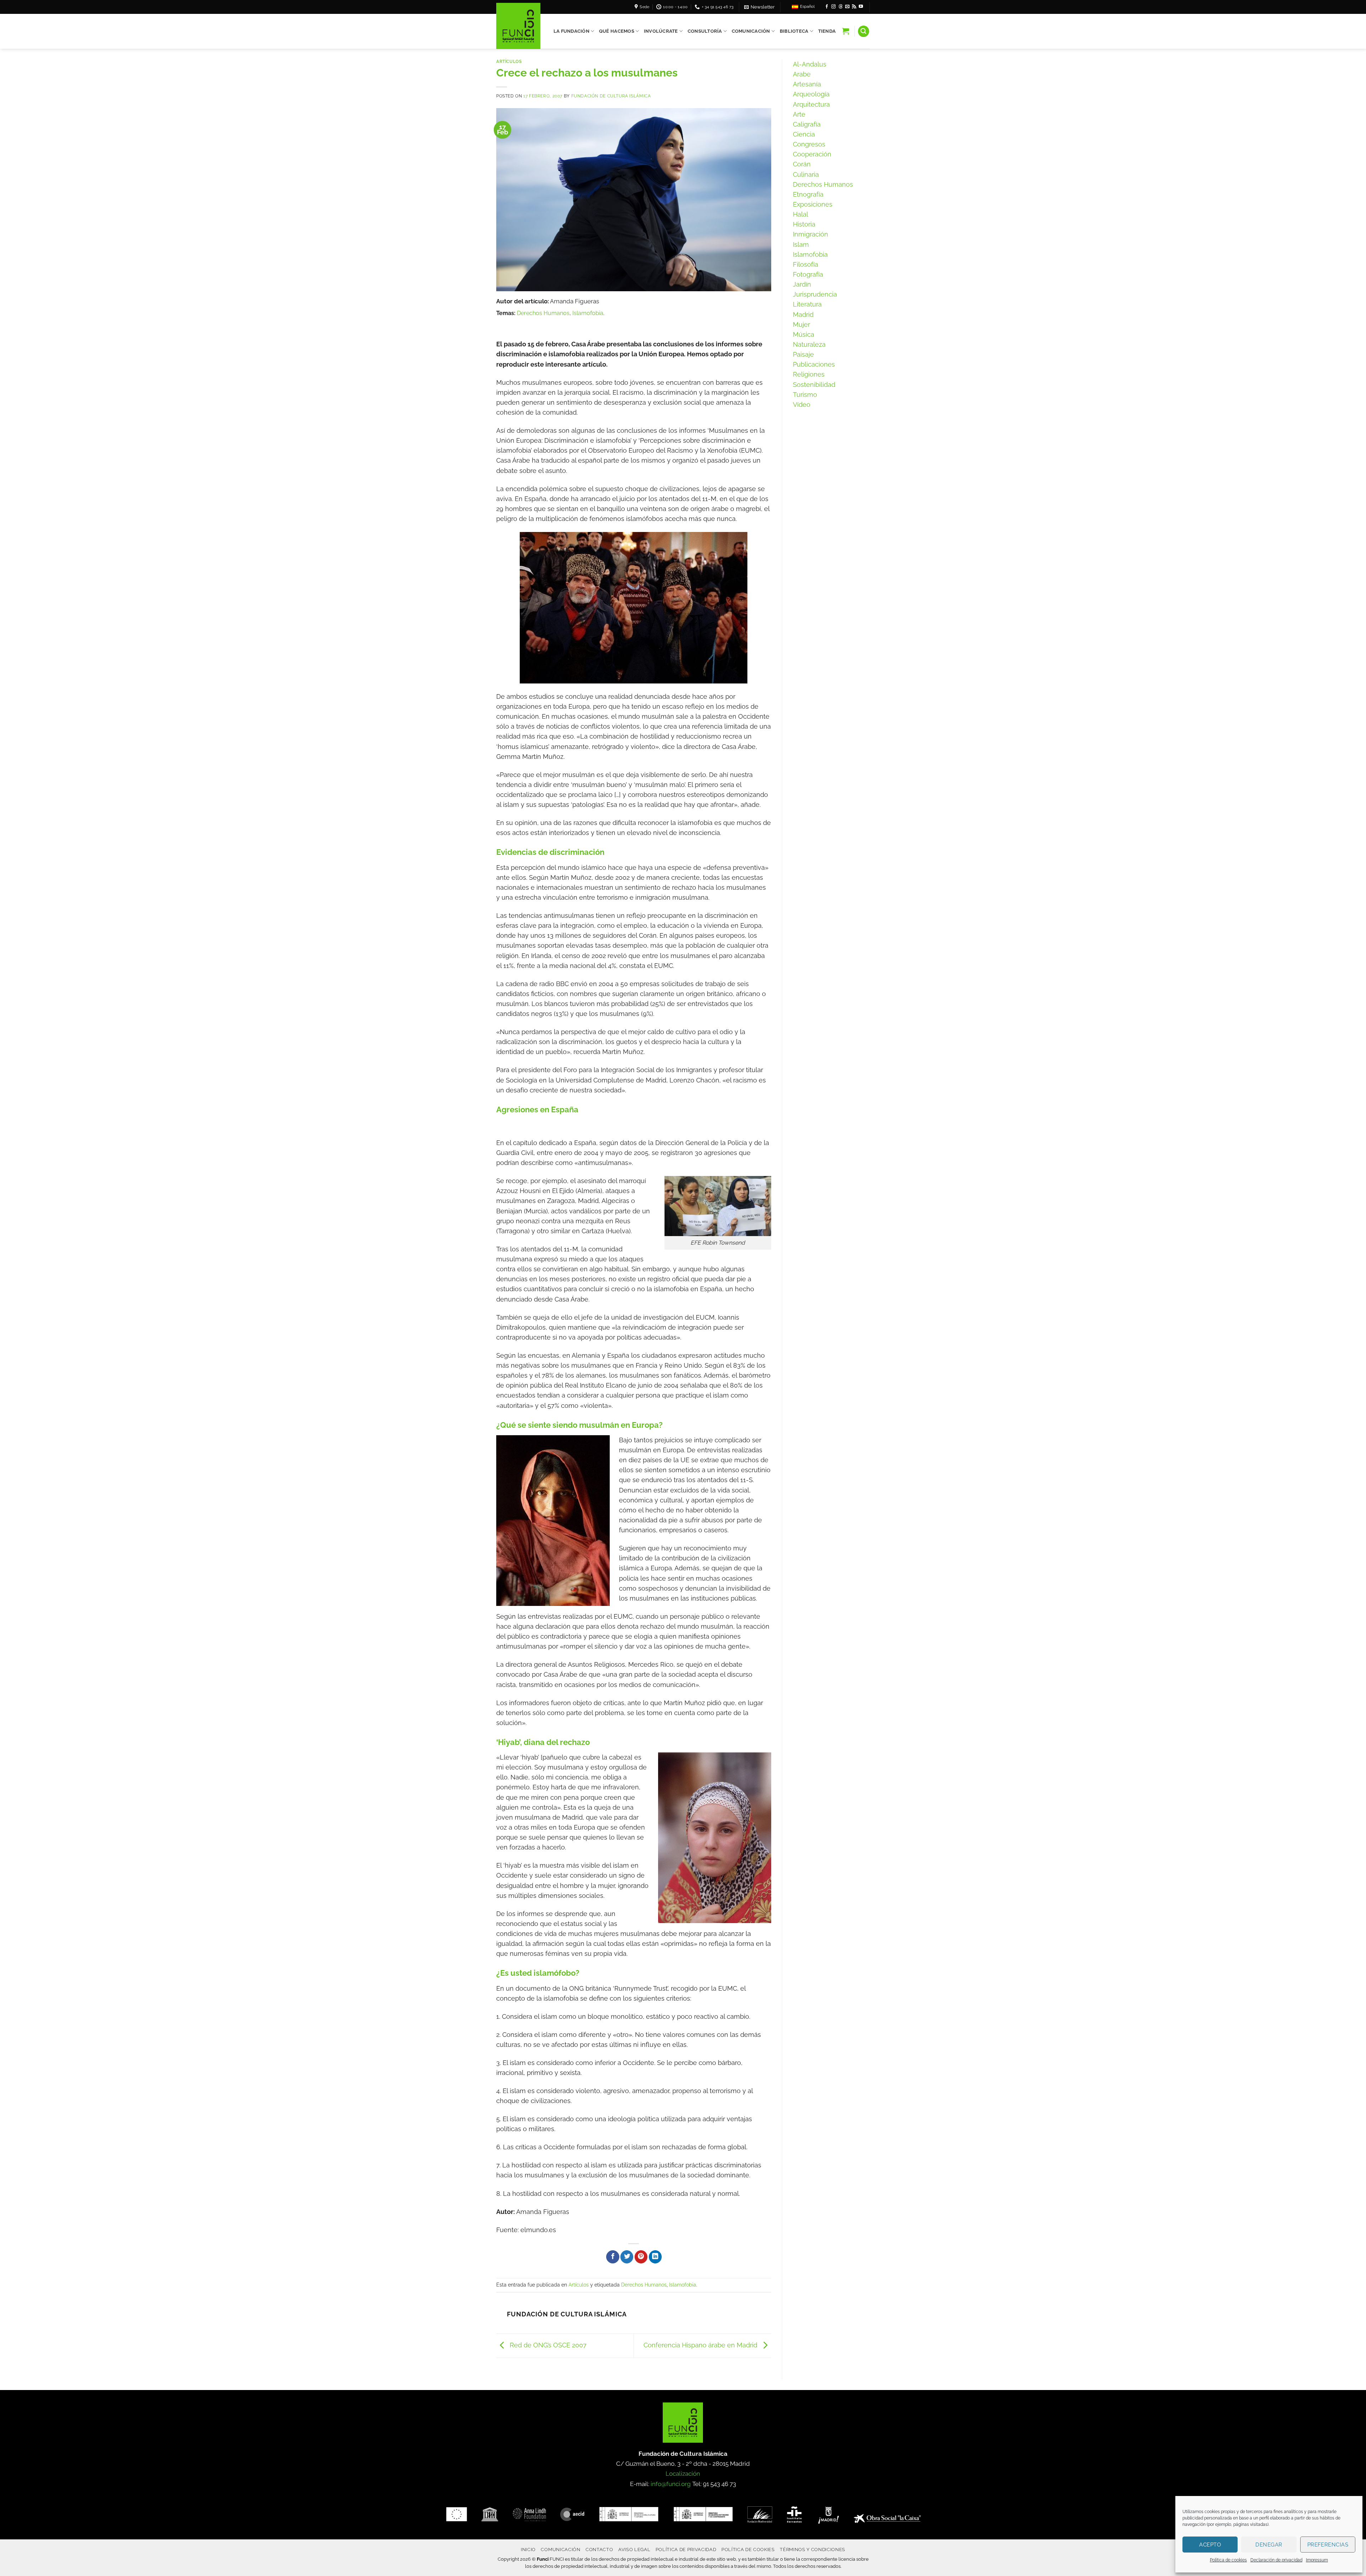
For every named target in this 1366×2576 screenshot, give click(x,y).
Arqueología (811, 94)
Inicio (528, 2549)
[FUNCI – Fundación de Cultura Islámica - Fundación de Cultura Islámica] (518, 26)
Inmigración (811, 234)
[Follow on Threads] (841, 7)
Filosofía (806, 264)
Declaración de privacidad (1276, 2560)
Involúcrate (661, 31)
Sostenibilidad (814, 385)
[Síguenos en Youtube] (861, 7)
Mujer (801, 324)
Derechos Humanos (543, 313)
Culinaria (806, 174)
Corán (802, 164)
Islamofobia (588, 313)
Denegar (1269, 2545)
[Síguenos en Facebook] (827, 7)
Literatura (807, 304)
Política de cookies (1228, 2560)
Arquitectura (811, 104)
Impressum (1317, 2560)
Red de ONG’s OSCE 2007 (547, 2345)
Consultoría (705, 31)
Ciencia (804, 134)
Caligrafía (807, 124)
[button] (759, 7)
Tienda (827, 31)
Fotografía (808, 274)
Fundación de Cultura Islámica (611, 96)
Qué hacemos (617, 31)
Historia (804, 224)
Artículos (509, 61)
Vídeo (802, 405)
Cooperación (812, 154)
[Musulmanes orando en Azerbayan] (634, 608)
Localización (683, 2474)
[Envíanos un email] (847, 7)
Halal (801, 214)
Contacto (599, 2549)
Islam (801, 244)
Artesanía (807, 84)
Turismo (805, 395)
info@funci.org (671, 2484)
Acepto (1210, 2545)
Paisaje (803, 354)
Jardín (802, 284)
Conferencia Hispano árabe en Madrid (701, 2345)
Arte (799, 114)
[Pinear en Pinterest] (641, 2257)
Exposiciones (813, 204)
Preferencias (1328, 2545)
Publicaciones (814, 364)
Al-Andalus (810, 64)
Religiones (809, 374)
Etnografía (808, 194)
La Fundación (571, 31)
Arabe (802, 74)
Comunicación (751, 31)
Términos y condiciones (812, 2549)
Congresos (809, 144)
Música (804, 334)
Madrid (803, 315)
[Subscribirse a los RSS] (854, 7)
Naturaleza (809, 344)
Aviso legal (634, 2549)
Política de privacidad (686, 2549)
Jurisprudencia (815, 294)
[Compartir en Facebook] (613, 2257)
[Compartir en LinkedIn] (655, 2257)
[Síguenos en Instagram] (833, 7)
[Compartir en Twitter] (627, 2257)
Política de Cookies (748, 2549)
